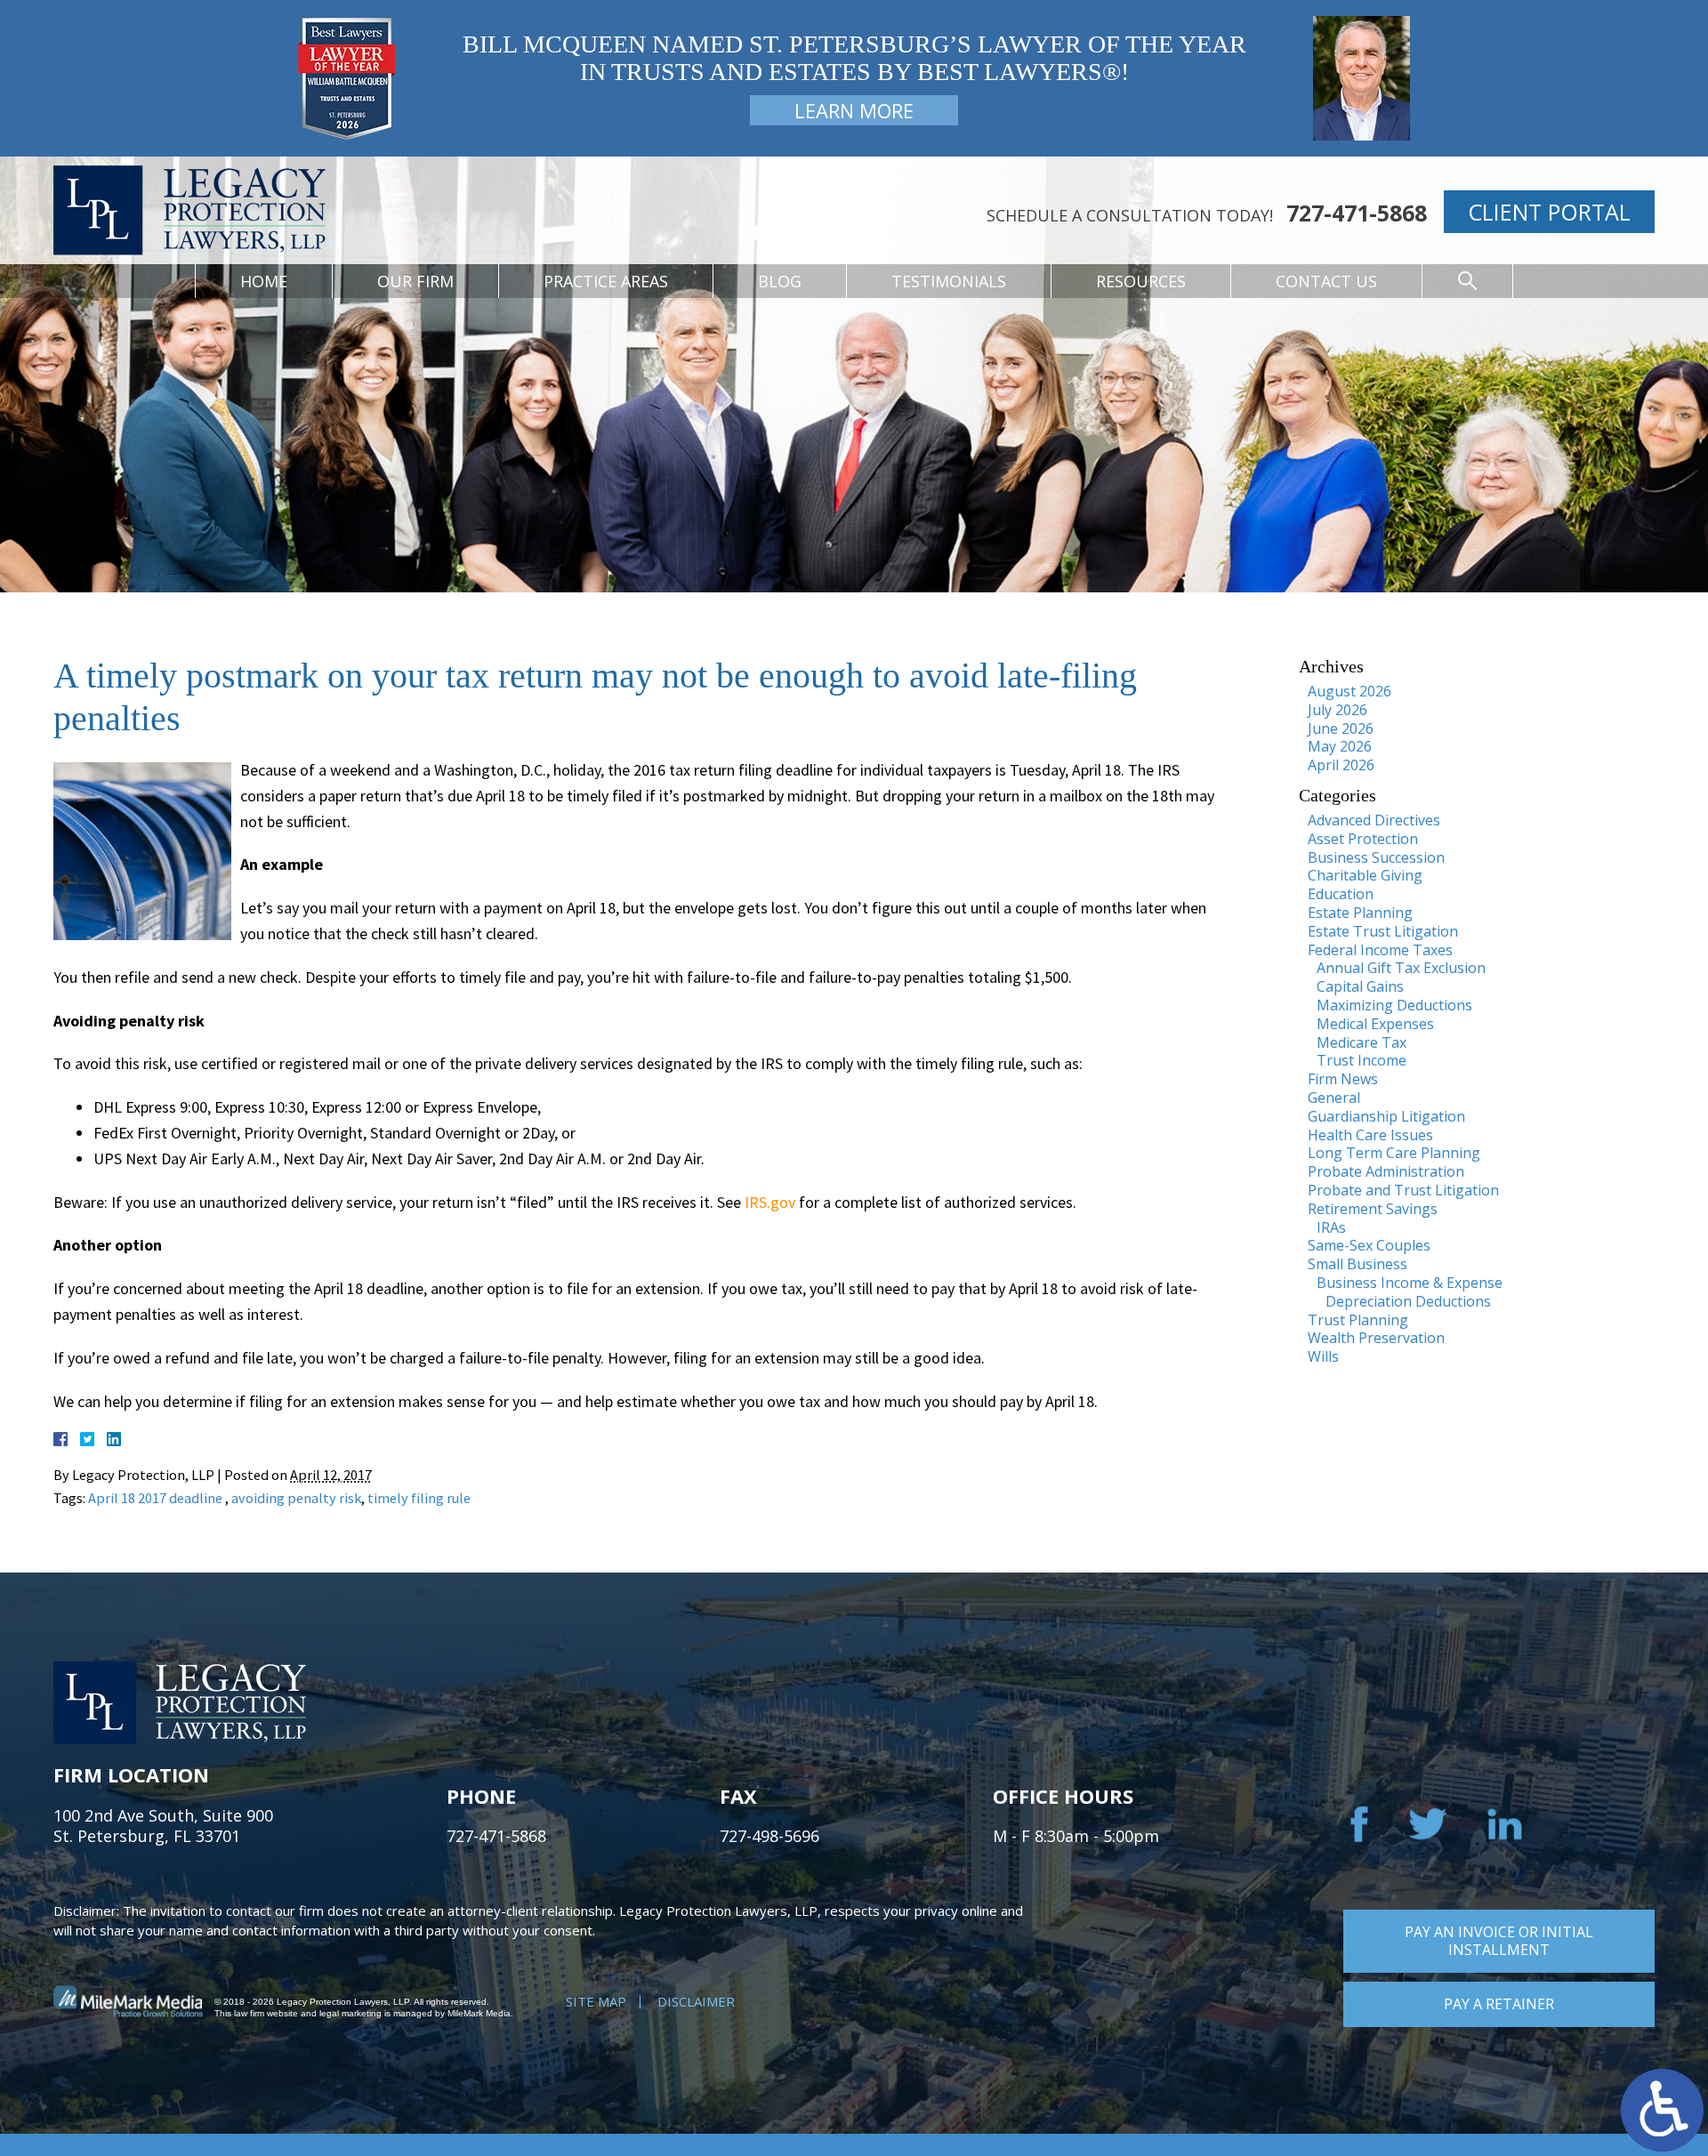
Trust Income (1362, 1060)
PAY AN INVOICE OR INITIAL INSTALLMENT (1499, 1941)
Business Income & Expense (1410, 1283)
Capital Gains (1360, 986)
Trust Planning (1358, 1320)
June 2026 (1341, 728)
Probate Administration (1386, 1171)
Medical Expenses (1375, 1024)
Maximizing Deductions (1394, 1005)
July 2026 (1337, 710)
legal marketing (350, 2013)
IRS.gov (770, 1202)
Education (1341, 894)
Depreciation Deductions (1408, 1301)
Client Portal (1549, 212)
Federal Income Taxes (1380, 950)
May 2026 (1340, 746)
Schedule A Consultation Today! (1130, 215)
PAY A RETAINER (1499, 2004)
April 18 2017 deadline (157, 1498)
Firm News (1343, 1079)
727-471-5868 (1357, 213)
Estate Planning (1360, 913)
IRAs (1331, 1227)
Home (264, 281)
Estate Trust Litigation (1383, 931)
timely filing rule (419, 1498)
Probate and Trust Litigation (1403, 1190)
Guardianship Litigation (1386, 1116)
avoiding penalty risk (296, 1498)
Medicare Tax (1362, 1042)
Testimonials (949, 281)
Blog (780, 281)
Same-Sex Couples (1369, 1245)
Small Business (1358, 1264)
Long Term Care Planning (1394, 1153)
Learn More (854, 110)
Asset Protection (1363, 839)
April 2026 (1341, 765)
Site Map (596, 2001)
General (1334, 1098)
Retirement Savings (1373, 1209)
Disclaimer (696, 2001)
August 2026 (1349, 691)
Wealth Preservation (1376, 1338)
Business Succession (1376, 857)
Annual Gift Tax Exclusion (1401, 968)
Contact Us (1326, 281)
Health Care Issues (1370, 1135)
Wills (1323, 1356)
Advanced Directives (1374, 820)
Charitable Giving (1365, 875)
